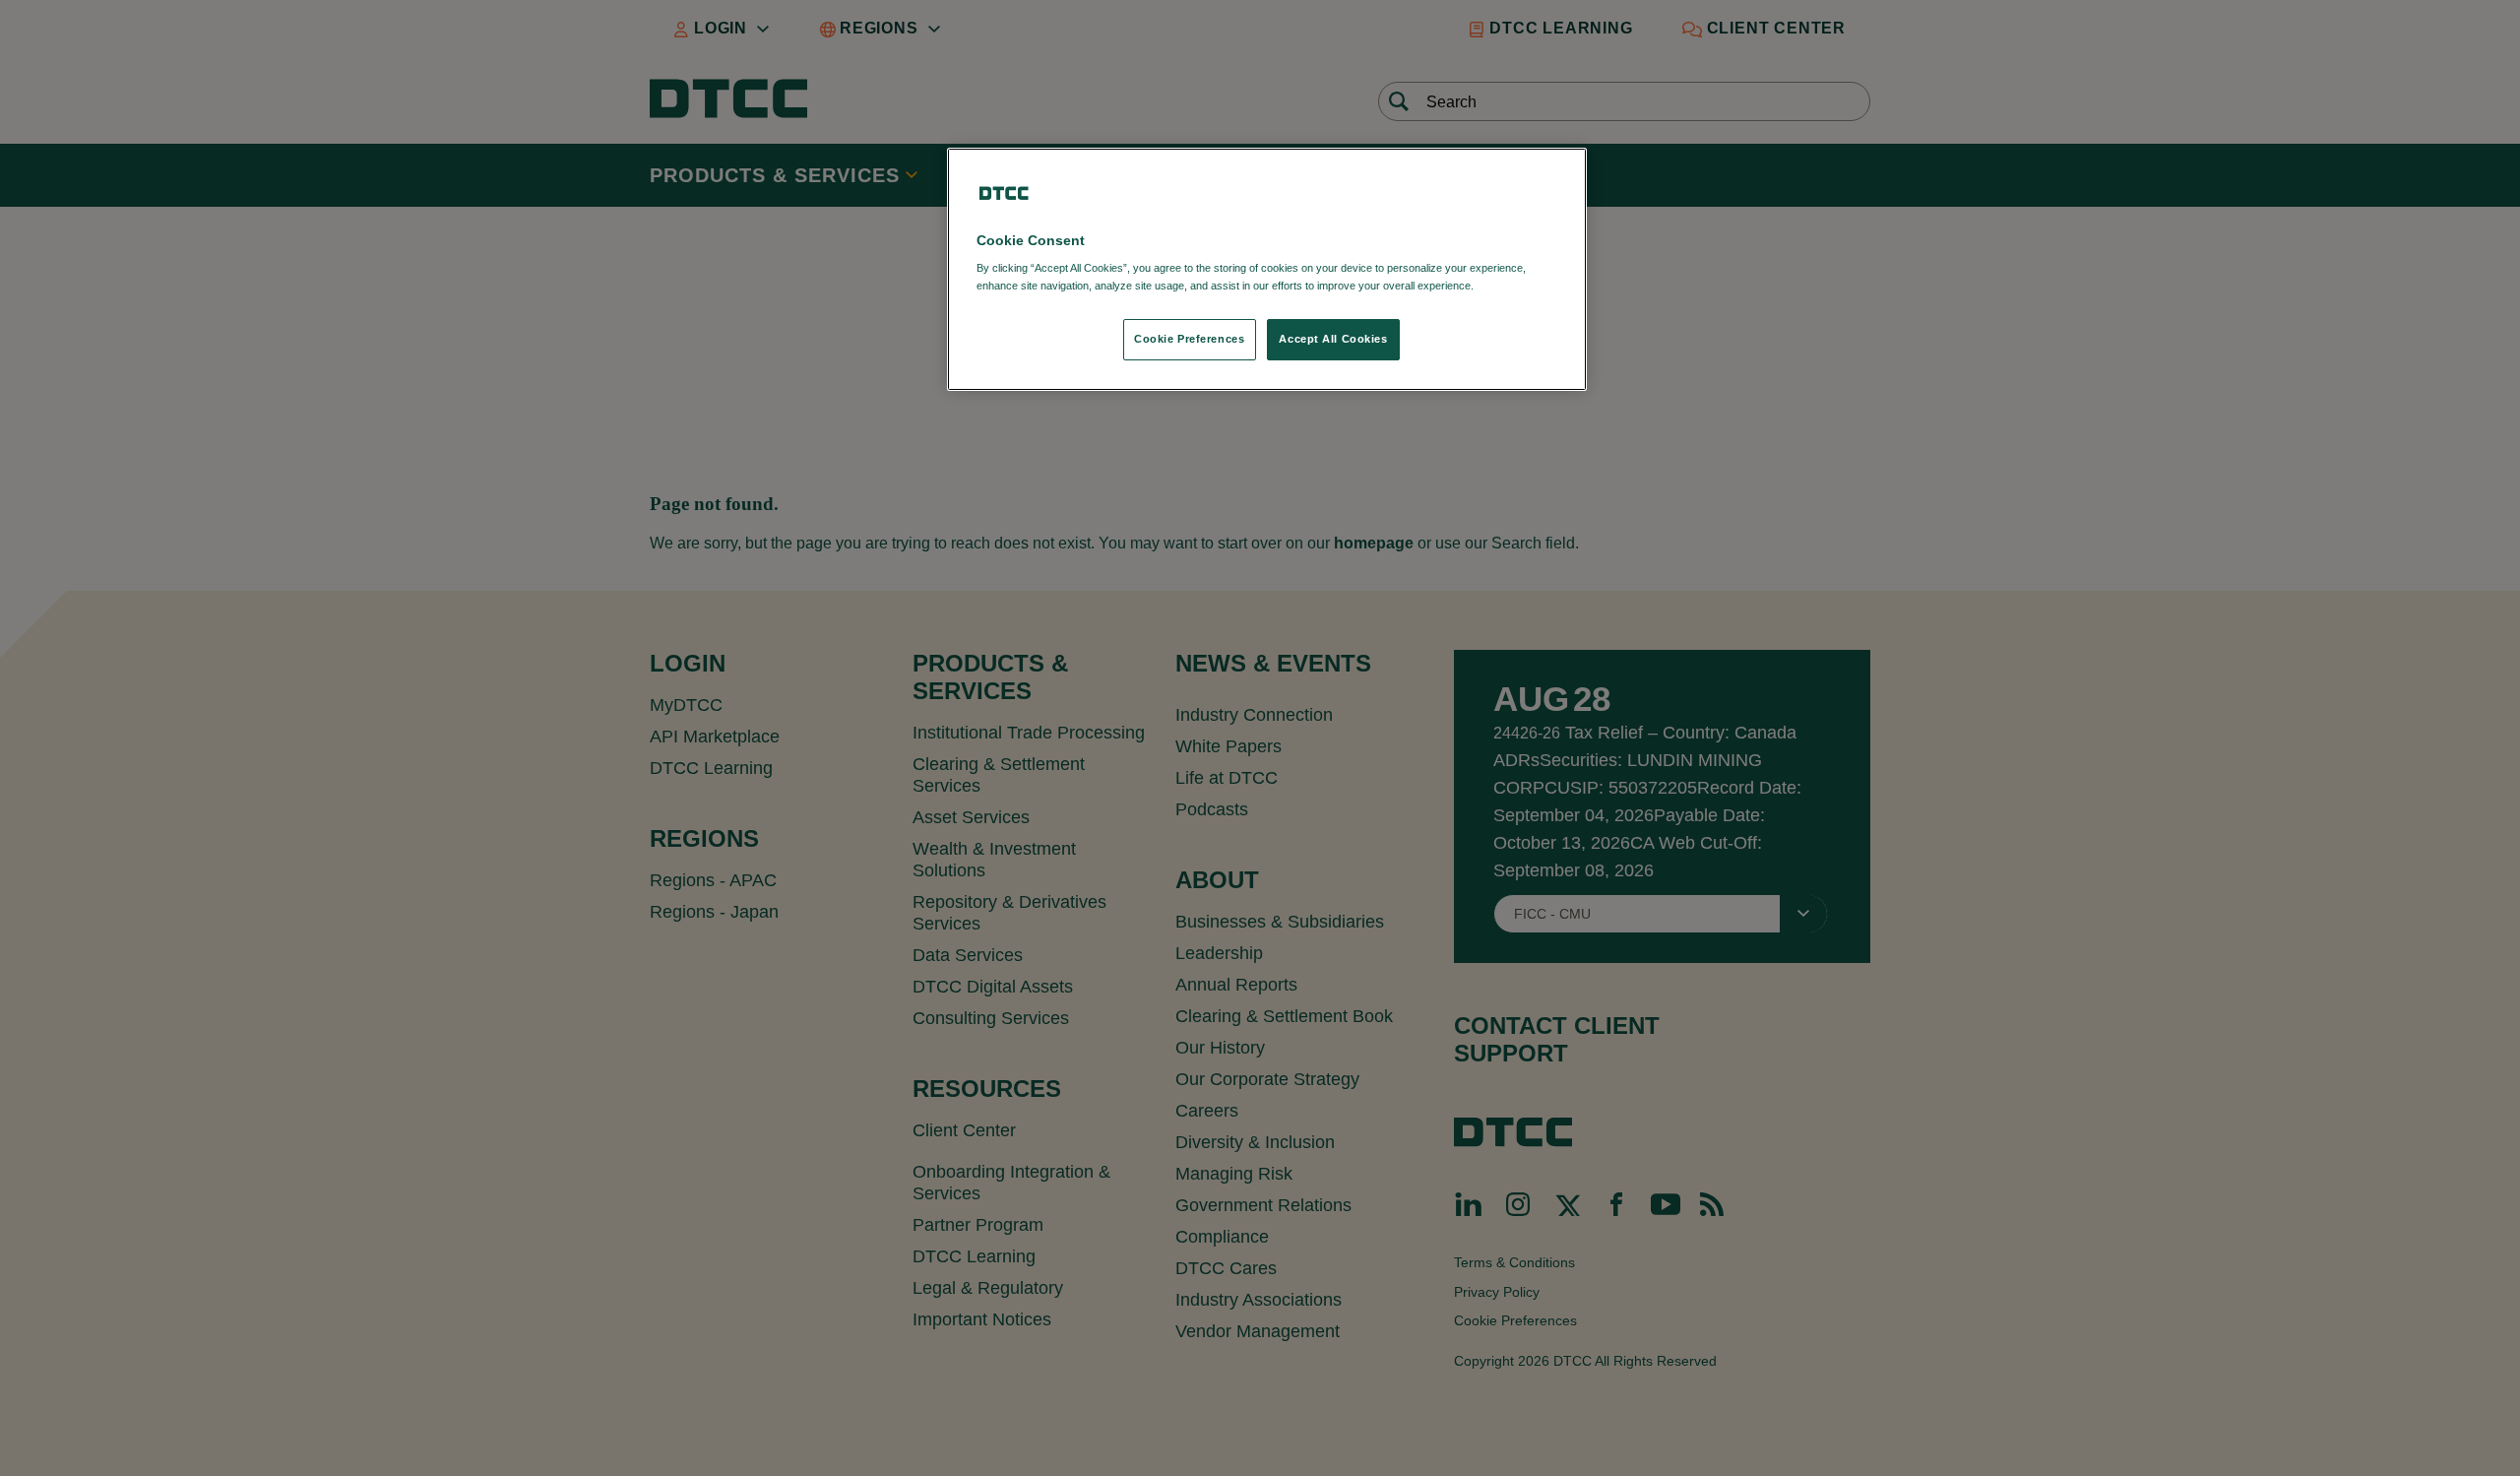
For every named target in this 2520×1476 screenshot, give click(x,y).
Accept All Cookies (1333, 339)
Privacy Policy (1517, 286)
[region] (1267, 269)
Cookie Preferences (1189, 339)
